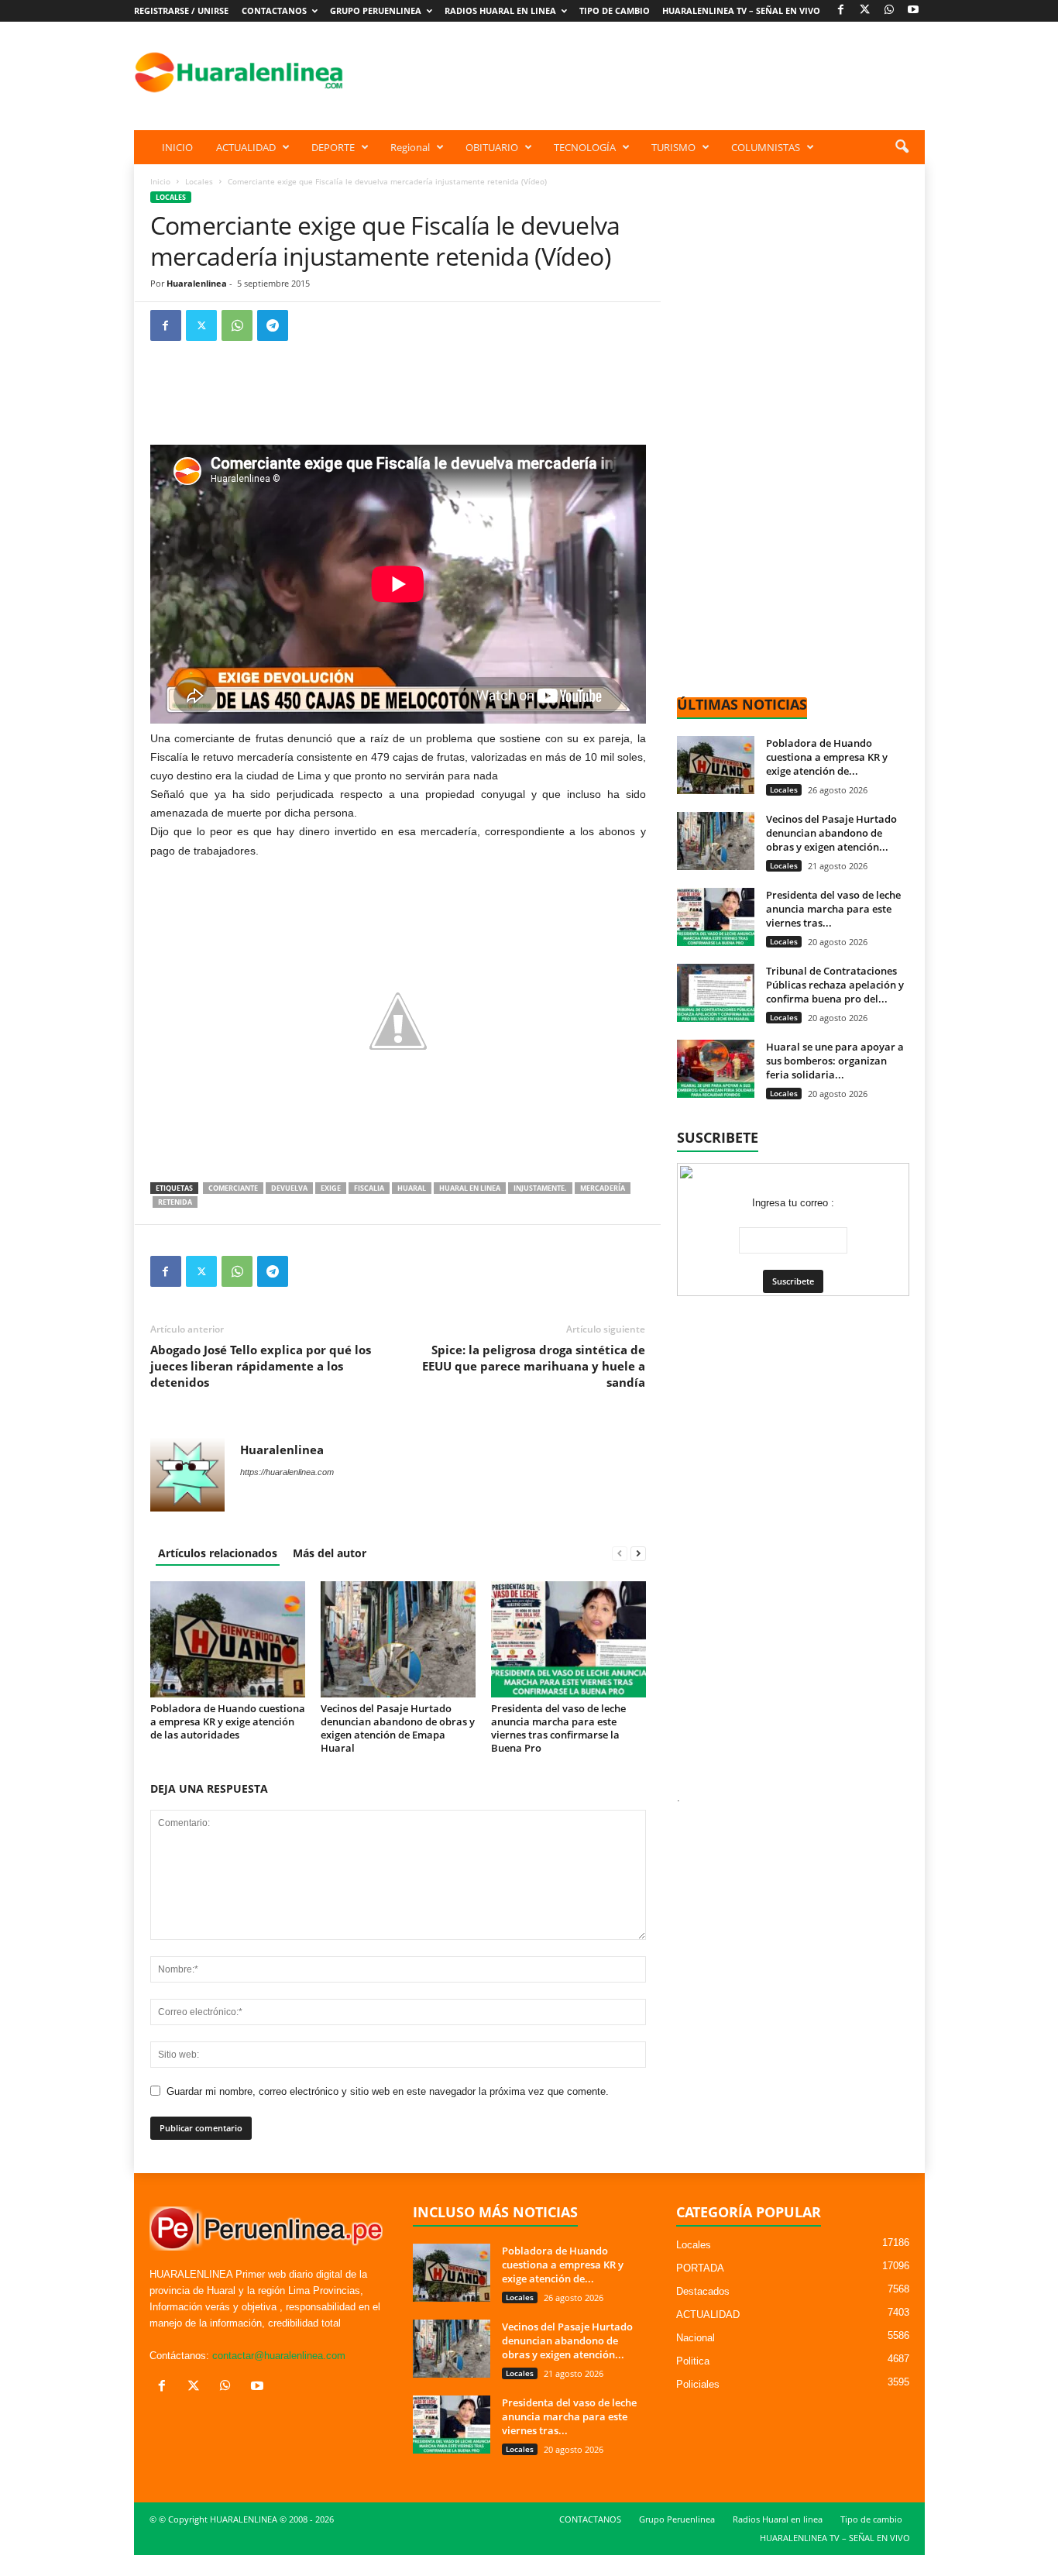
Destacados (703, 2291)
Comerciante (233, 1188)
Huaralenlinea (197, 283)
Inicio (160, 181)
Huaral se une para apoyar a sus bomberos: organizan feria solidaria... (835, 1061)
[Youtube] (913, 10)
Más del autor (330, 1553)
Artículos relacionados (218, 1553)
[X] (865, 10)
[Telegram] (273, 325)
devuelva (289, 1188)
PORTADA (700, 2268)
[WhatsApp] (889, 10)
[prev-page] (620, 1553)
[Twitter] (201, 325)
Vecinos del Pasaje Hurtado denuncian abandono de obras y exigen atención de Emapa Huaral (398, 1728)
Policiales (698, 2384)
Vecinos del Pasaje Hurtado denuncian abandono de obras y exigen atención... (831, 833)
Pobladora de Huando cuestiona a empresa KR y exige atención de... (827, 757)
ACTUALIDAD (246, 147)
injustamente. (540, 1188)
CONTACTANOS (274, 10)
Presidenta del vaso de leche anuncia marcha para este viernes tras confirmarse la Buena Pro (558, 1728)
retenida (175, 1202)
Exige (331, 1188)
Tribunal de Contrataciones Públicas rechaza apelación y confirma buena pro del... (835, 985)
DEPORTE (333, 147)
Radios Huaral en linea (500, 10)
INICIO (177, 147)
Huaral (412, 1188)
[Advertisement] (643, 72)
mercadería (603, 1188)
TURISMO (673, 147)
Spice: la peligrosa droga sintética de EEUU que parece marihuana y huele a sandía (534, 1366)
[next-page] (638, 1553)
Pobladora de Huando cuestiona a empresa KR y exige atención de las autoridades (228, 1721)
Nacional (696, 2338)
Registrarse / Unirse (181, 10)
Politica (693, 2361)
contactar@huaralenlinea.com (279, 2356)
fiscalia (369, 1188)
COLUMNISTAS (766, 147)
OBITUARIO (492, 147)
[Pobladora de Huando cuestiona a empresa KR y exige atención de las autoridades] (228, 1639)
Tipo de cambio (615, 10)
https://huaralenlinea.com (287, 1472)
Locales (199, 181)
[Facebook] (841, 10)
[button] (902, 147)
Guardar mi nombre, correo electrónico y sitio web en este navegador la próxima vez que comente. (388, 2091)
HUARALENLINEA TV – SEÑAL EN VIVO (741, 10)
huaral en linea (470, 1188)
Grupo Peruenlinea (376, 10)
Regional (410, 147)
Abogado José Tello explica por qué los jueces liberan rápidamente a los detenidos (261, 1366)
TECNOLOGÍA (585, 147)
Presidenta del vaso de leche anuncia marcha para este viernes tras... (833, 909)
